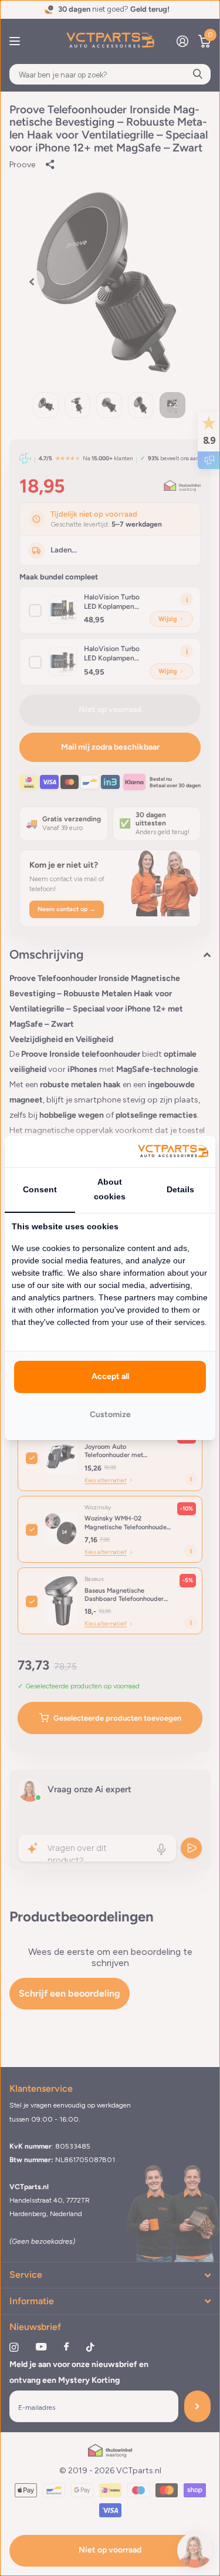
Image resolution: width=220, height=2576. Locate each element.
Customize (110, 1415)
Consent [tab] (40, 1189)
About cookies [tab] (110, 1189)
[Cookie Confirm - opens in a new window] (173, 1152)
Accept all (110, 1376)
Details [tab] (180, 1189)
